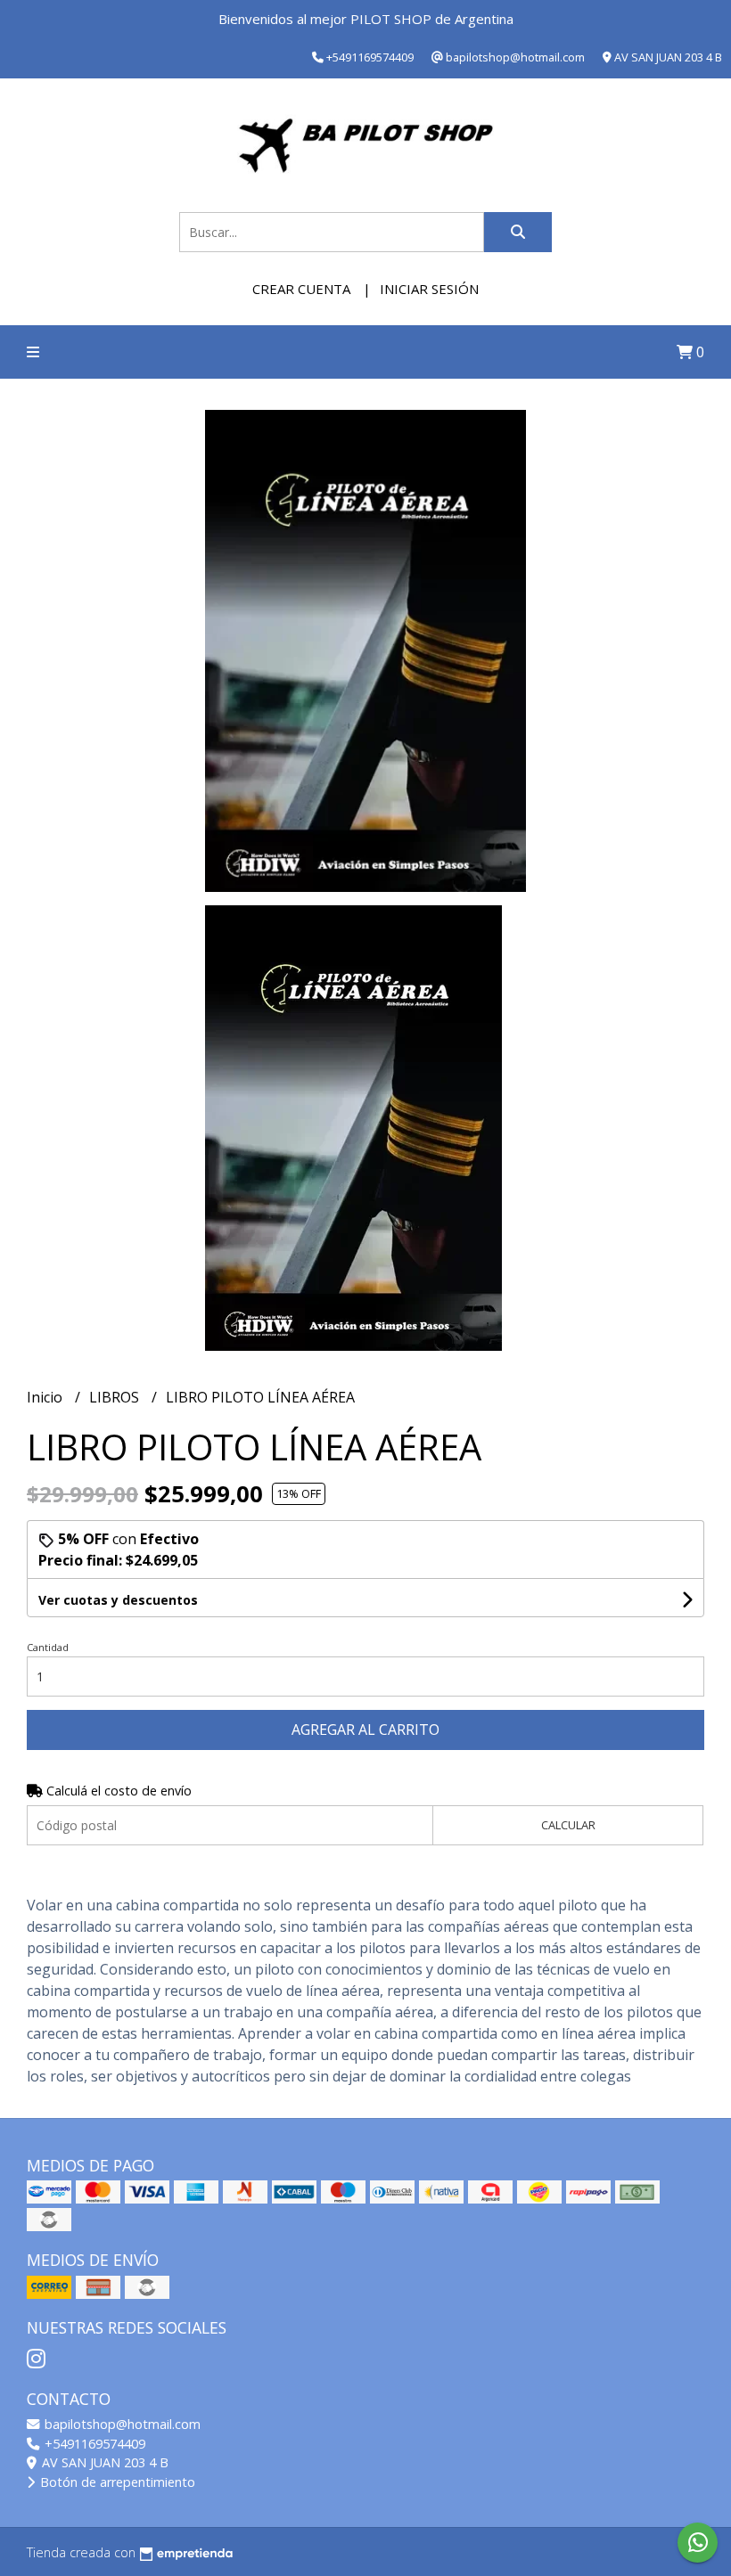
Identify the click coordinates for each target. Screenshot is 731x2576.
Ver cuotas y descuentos (118, 1600)
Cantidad (48, 1647)
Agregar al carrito (365, 1730)
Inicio (46, 1397)
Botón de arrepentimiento (116, 2482)
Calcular (568, 1825)
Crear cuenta (301, 289)
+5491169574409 (93, 2444)
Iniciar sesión (429, 289)
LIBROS (116, 1397)
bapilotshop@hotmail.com (121, 2424)
